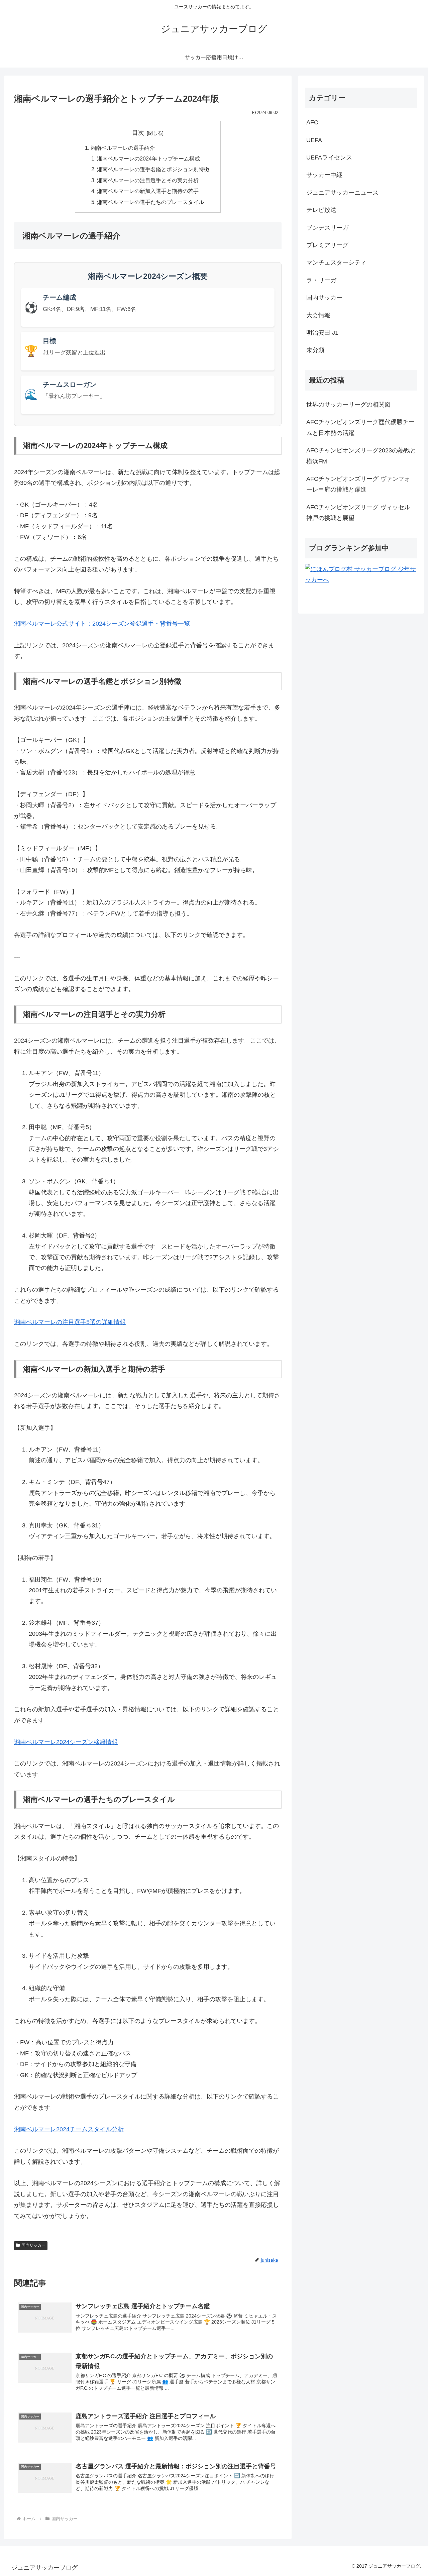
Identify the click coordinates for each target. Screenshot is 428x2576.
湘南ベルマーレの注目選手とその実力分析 (148, 180)
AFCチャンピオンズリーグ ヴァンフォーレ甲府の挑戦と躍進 (358, 484)
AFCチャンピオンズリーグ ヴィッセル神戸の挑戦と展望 (358, 513)
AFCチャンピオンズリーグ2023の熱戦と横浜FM (361, 456)
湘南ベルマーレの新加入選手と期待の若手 (148, 191)
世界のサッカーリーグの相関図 (348, 405)
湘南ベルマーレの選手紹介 (123, 148)
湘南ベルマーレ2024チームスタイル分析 (69, 2129)
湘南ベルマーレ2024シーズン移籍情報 (66, 1742)
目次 (138, 133)
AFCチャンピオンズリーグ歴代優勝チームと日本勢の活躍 (360, 427)
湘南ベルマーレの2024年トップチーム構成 (148, 158)
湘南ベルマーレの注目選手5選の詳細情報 (70, 1322)
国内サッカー (33, 2245)
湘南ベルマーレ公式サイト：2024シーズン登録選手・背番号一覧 (102, 624)
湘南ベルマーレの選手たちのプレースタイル (150, 202)
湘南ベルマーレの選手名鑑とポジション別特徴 (153, 169)
